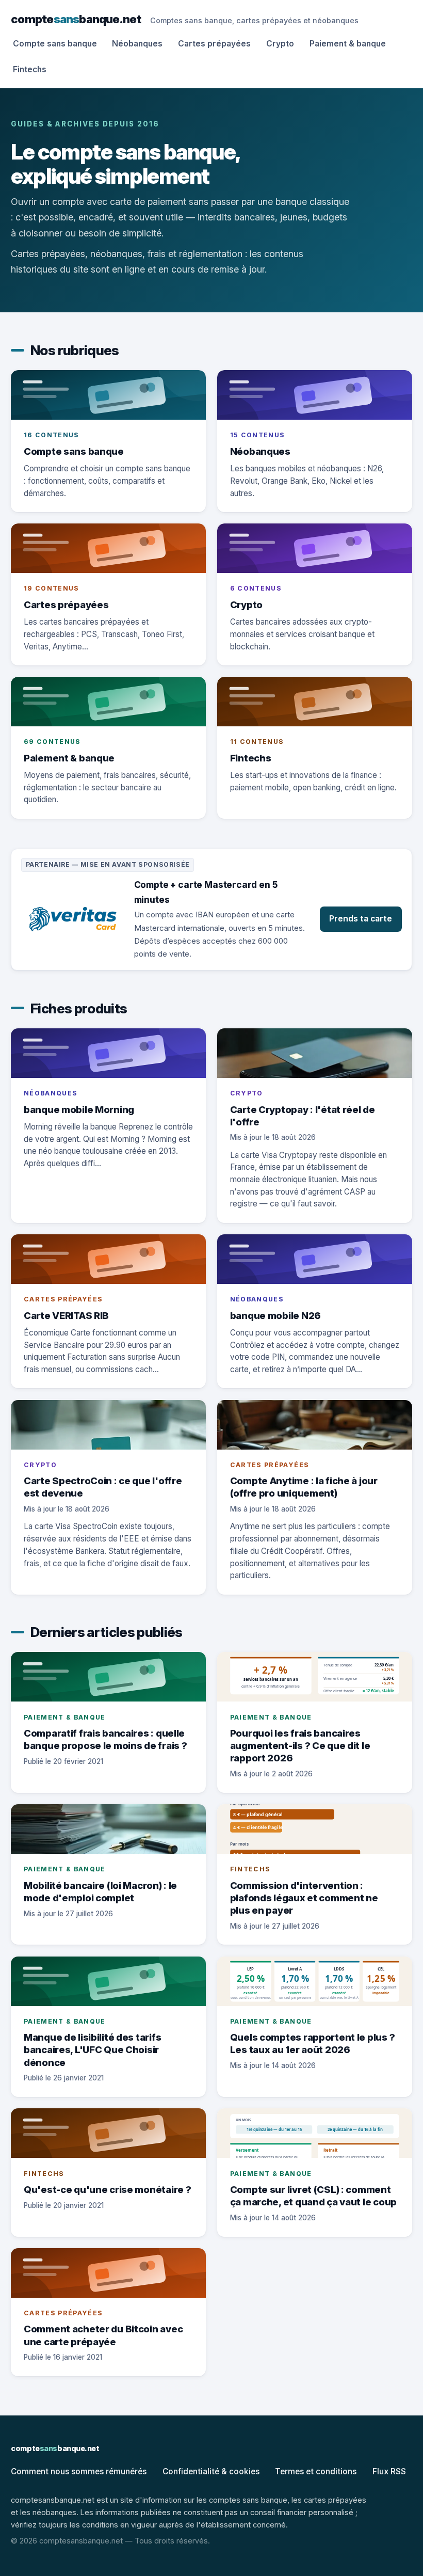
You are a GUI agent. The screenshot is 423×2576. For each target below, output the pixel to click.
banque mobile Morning (79, 1109)
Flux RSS (389, 2471)
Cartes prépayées (214, 44)
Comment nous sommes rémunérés (79, 2471)
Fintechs (30, 69)
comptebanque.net (76, 19)
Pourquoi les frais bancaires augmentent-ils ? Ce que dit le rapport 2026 (300, 1745)
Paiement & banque (348, 44)
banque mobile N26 (275, 1315)
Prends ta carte (361, 919)
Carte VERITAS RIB (66, 1315)
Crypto (280, 44)
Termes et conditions (316, 2471)
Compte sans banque (55, 44)
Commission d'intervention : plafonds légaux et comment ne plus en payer (304, 1898)
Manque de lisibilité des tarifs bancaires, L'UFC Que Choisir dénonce (92, 2049)
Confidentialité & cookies (211, 2471)
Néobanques (137, 44)
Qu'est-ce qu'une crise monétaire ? (108, 2189)
